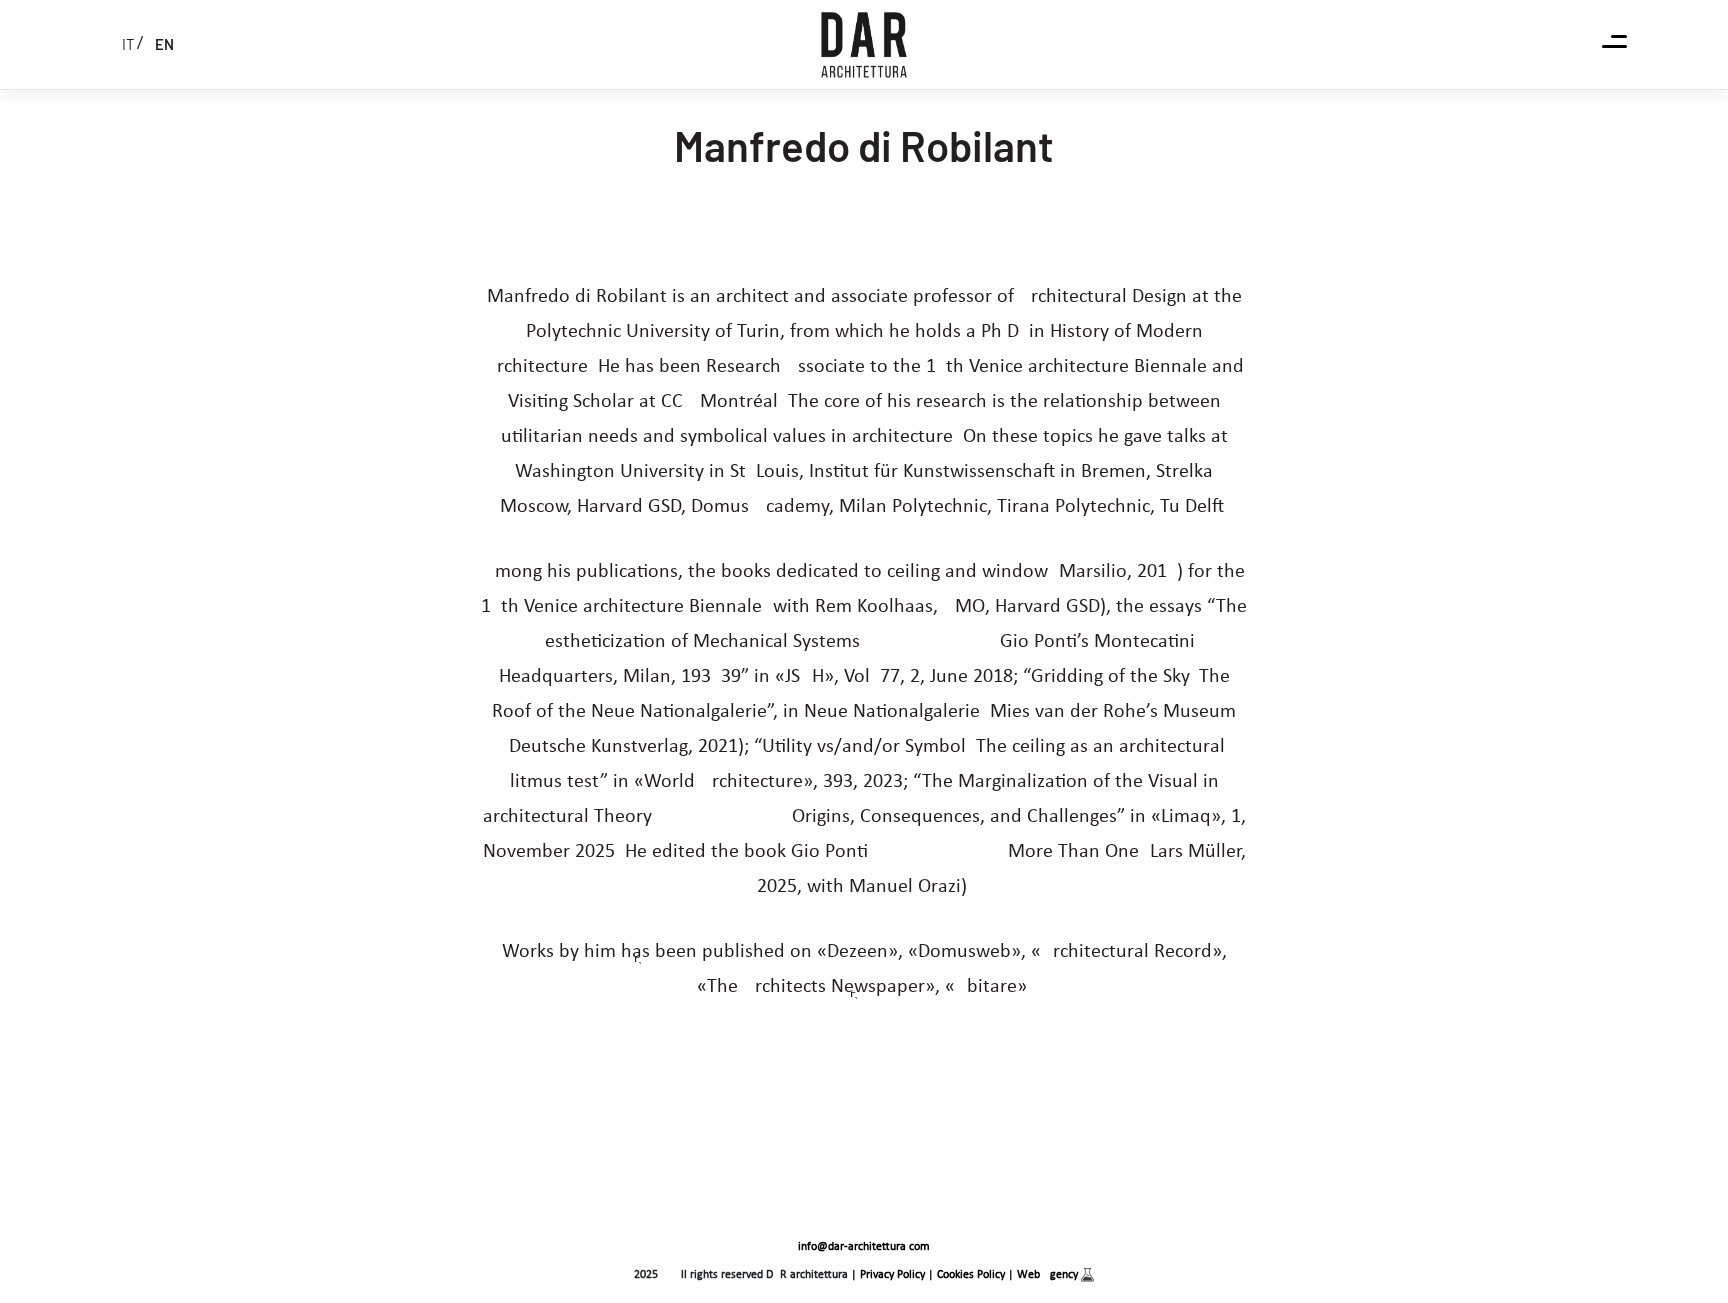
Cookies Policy (971, 1275)
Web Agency (1049, 1275)
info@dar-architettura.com (864, 1247)
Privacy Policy (892, 1275)
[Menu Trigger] (1614, 42)
